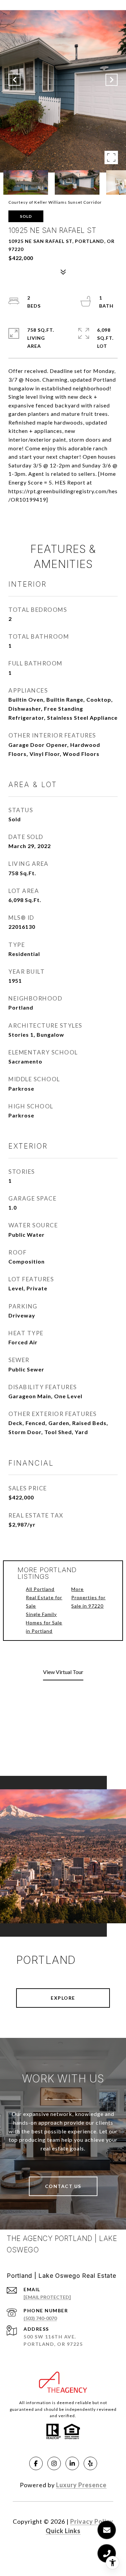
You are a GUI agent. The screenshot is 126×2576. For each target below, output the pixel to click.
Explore (63, 1998)
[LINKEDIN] (72, 2463)
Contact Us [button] (63, 2186)
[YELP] (90, 2463)
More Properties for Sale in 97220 (88, 1597)
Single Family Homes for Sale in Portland (44, 1623)
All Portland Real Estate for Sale (44, 1597)
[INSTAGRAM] (54, 2463)
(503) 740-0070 (40, 2318)
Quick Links (63, 2531)
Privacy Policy (92, 2521)
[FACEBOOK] (36, 2463)
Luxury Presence (81, 2485)
